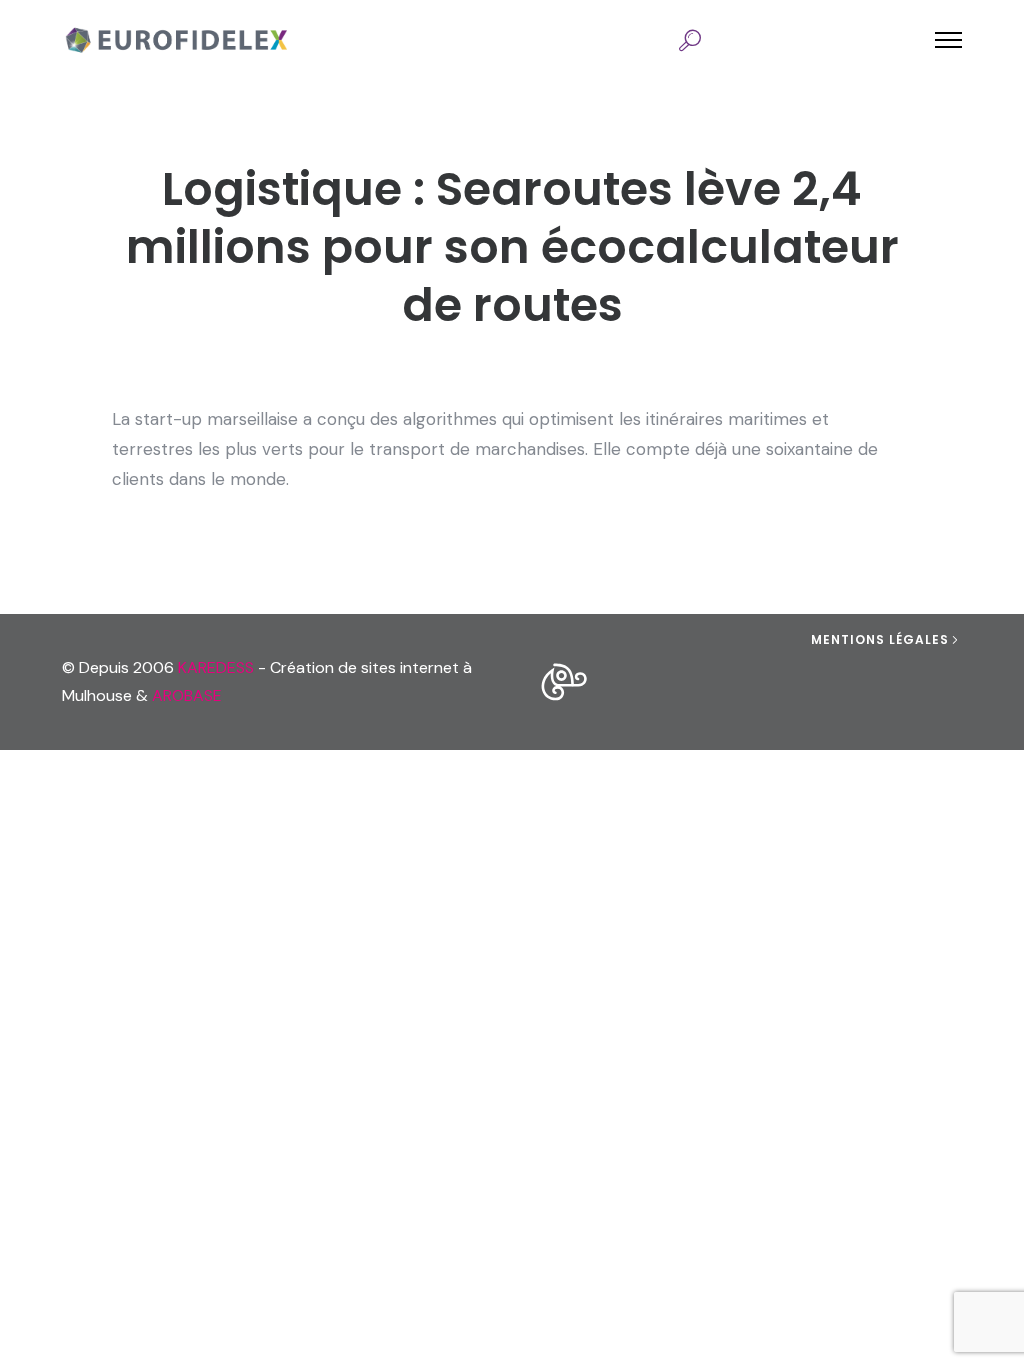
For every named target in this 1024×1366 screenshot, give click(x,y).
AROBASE (187, 695)
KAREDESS (216, 667)
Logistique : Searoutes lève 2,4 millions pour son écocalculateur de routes (512, 247)
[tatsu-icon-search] (690, 40)
